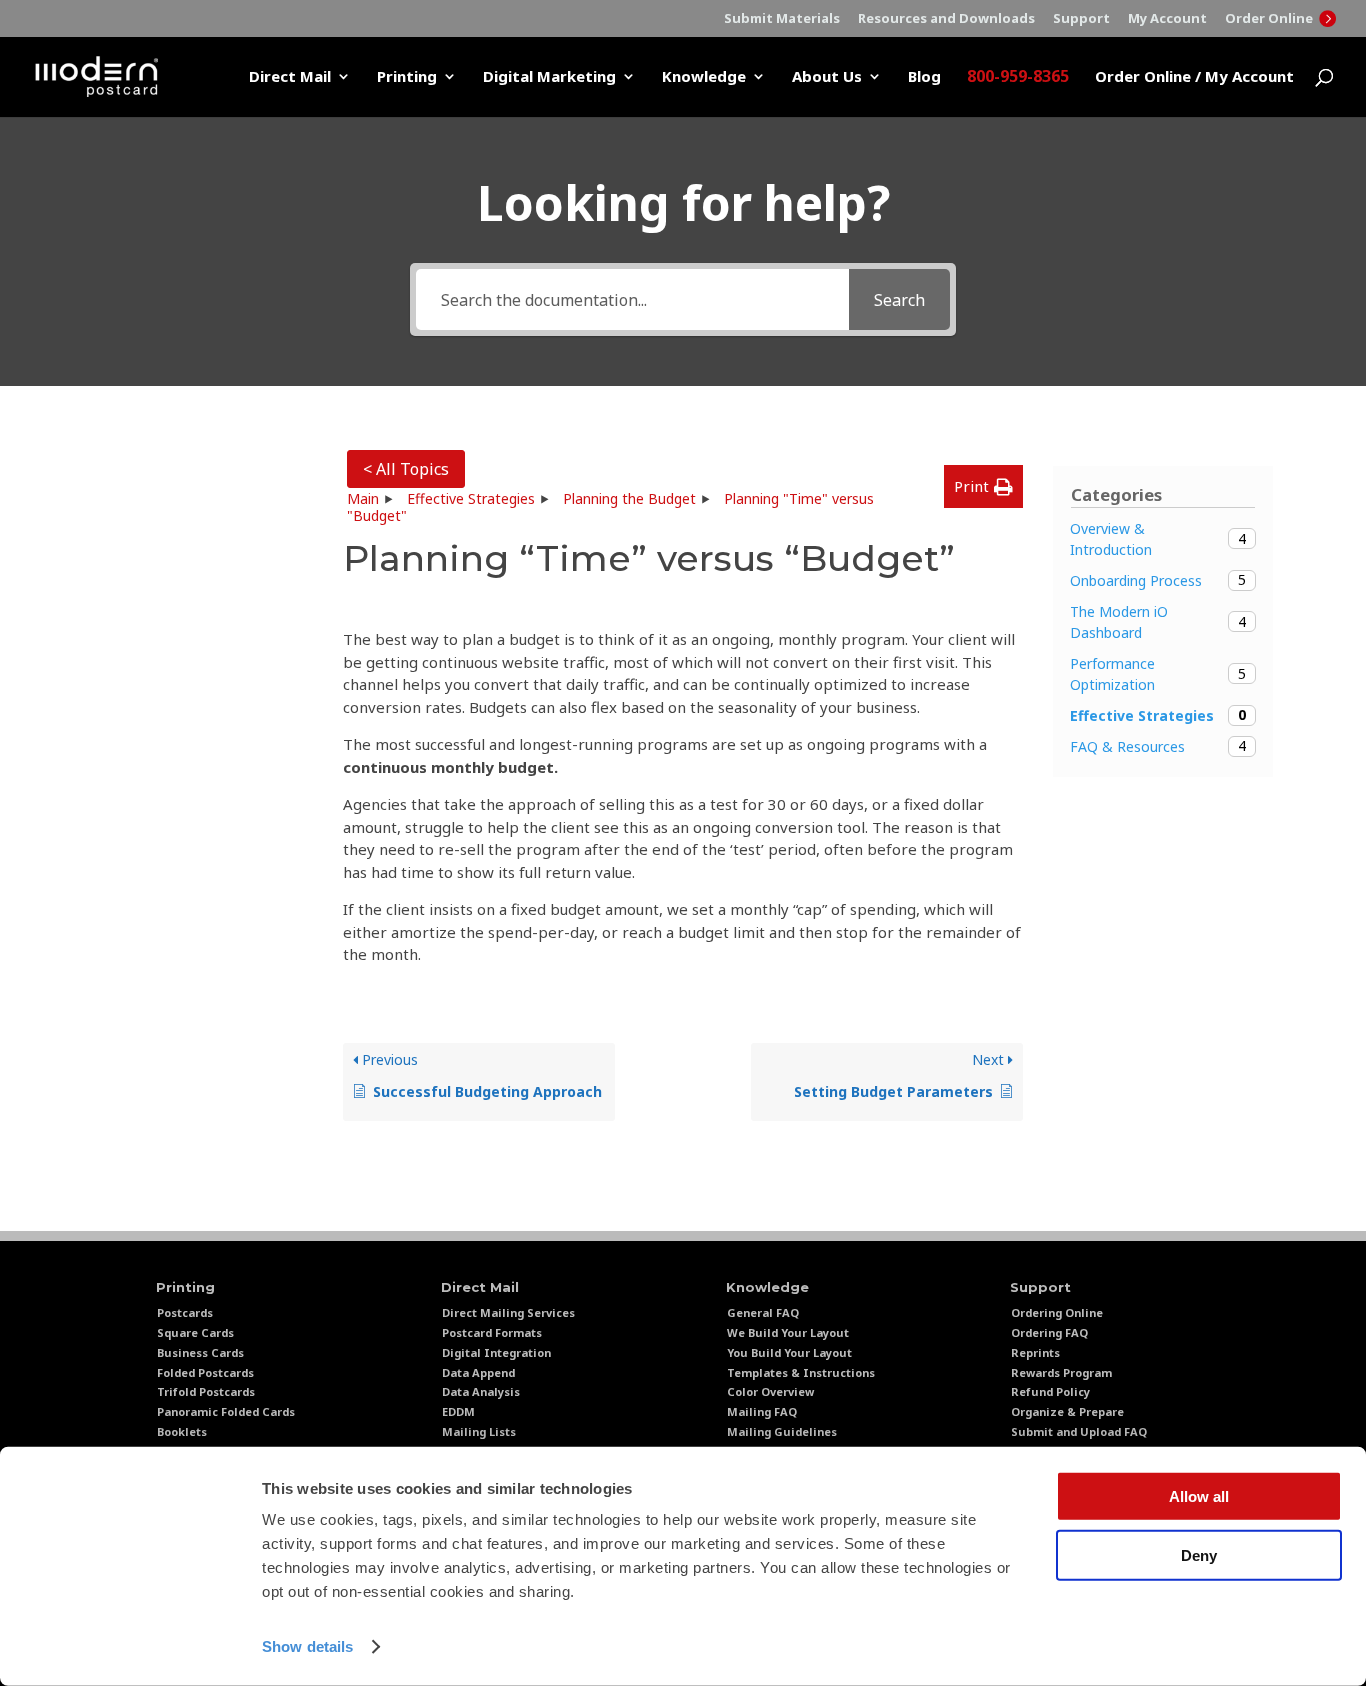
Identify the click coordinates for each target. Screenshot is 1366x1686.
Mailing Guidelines (782, 1431)
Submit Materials (782, 19)
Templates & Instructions (801, 1372)
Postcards (185, 1312)
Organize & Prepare (1067, 1411)
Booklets (182, 1431)
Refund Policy (1050, 1391)
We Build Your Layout (788, 1332)
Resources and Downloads (946, 19)
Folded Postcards (205, 1372)
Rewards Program (1061, 1372)
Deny (1199, 1554)
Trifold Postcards (206, 1391)
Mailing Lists (479, 1431)
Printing (407, 77)
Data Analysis (481, 1391)
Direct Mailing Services (508, 1312)
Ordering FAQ (1049, 1332)
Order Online (1270, 18)
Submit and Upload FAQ (1079, 1431)
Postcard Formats (492, 1332)
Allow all (1199, 1496)
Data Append (478, 1372)
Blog (924, 77)
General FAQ (763, 1312)
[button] (983, 486)
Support (1081, 19)
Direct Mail (290, 77)
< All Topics (406, 469)
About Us (827, 77)
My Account (1167, 19)
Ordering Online (1057, 1312)
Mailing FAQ (762, 1411)
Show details (307, 1646)
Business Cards (200, 1352)
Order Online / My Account (1194, 77)
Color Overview (770, 1391)
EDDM (458, 1411)
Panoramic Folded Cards (226, 1411)
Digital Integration (496, 1352)
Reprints (1035, 1352)
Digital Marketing (549, 77)
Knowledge (704, 77)
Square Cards (195, 1332)
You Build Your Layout (789, 1352)
